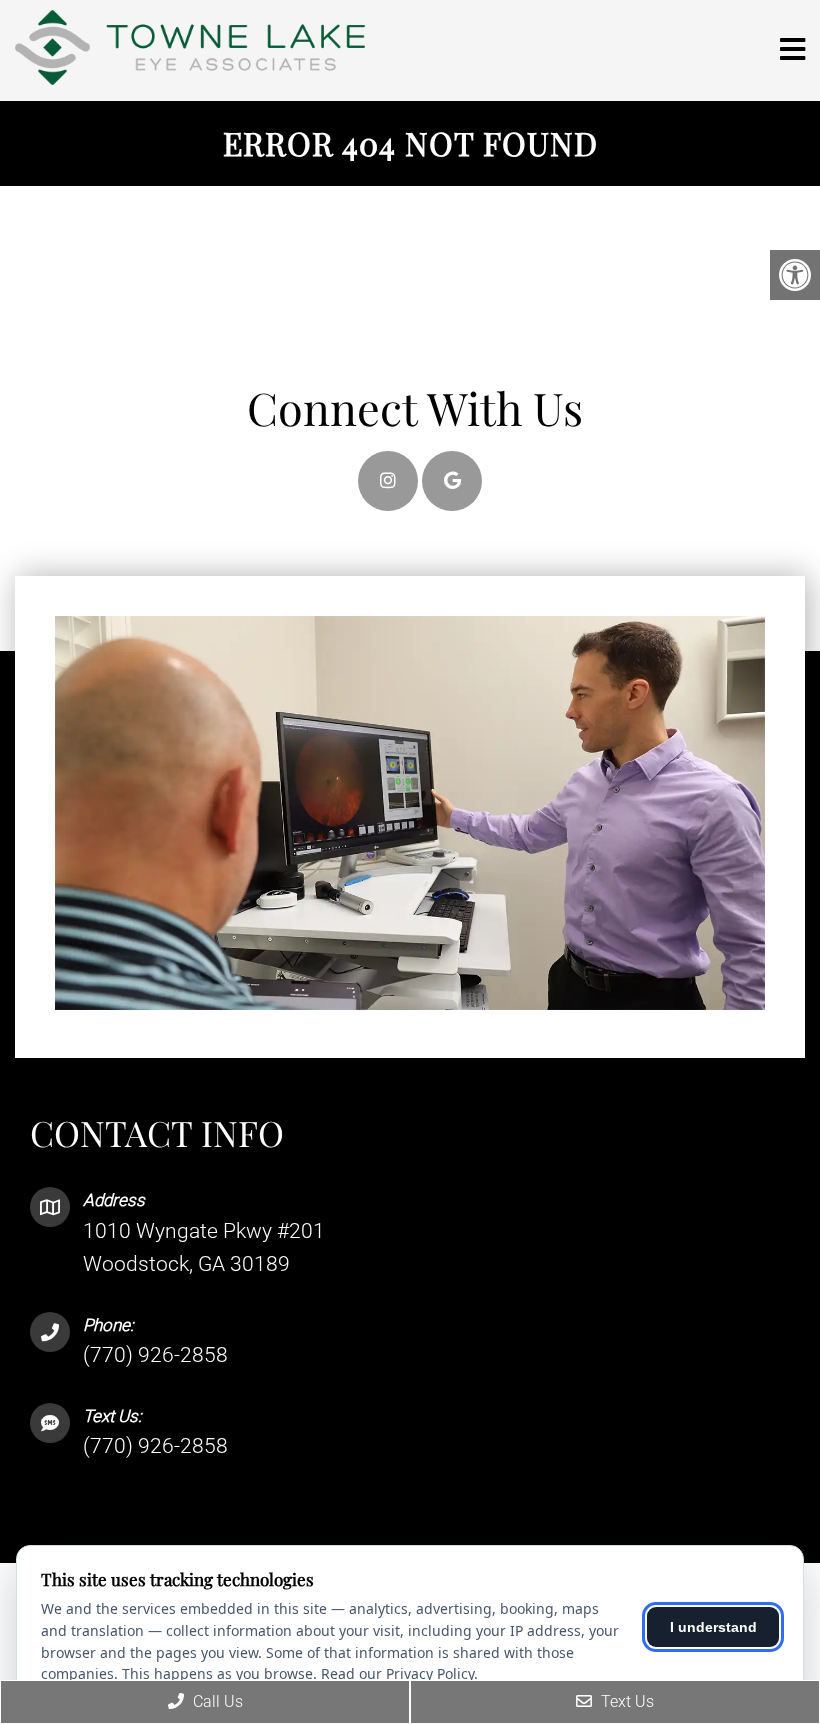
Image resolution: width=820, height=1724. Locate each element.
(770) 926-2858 (155, 1355)
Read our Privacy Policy (397, 1673)
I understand (713, 1627)
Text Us (625, 1701)
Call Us (216, 1701)
